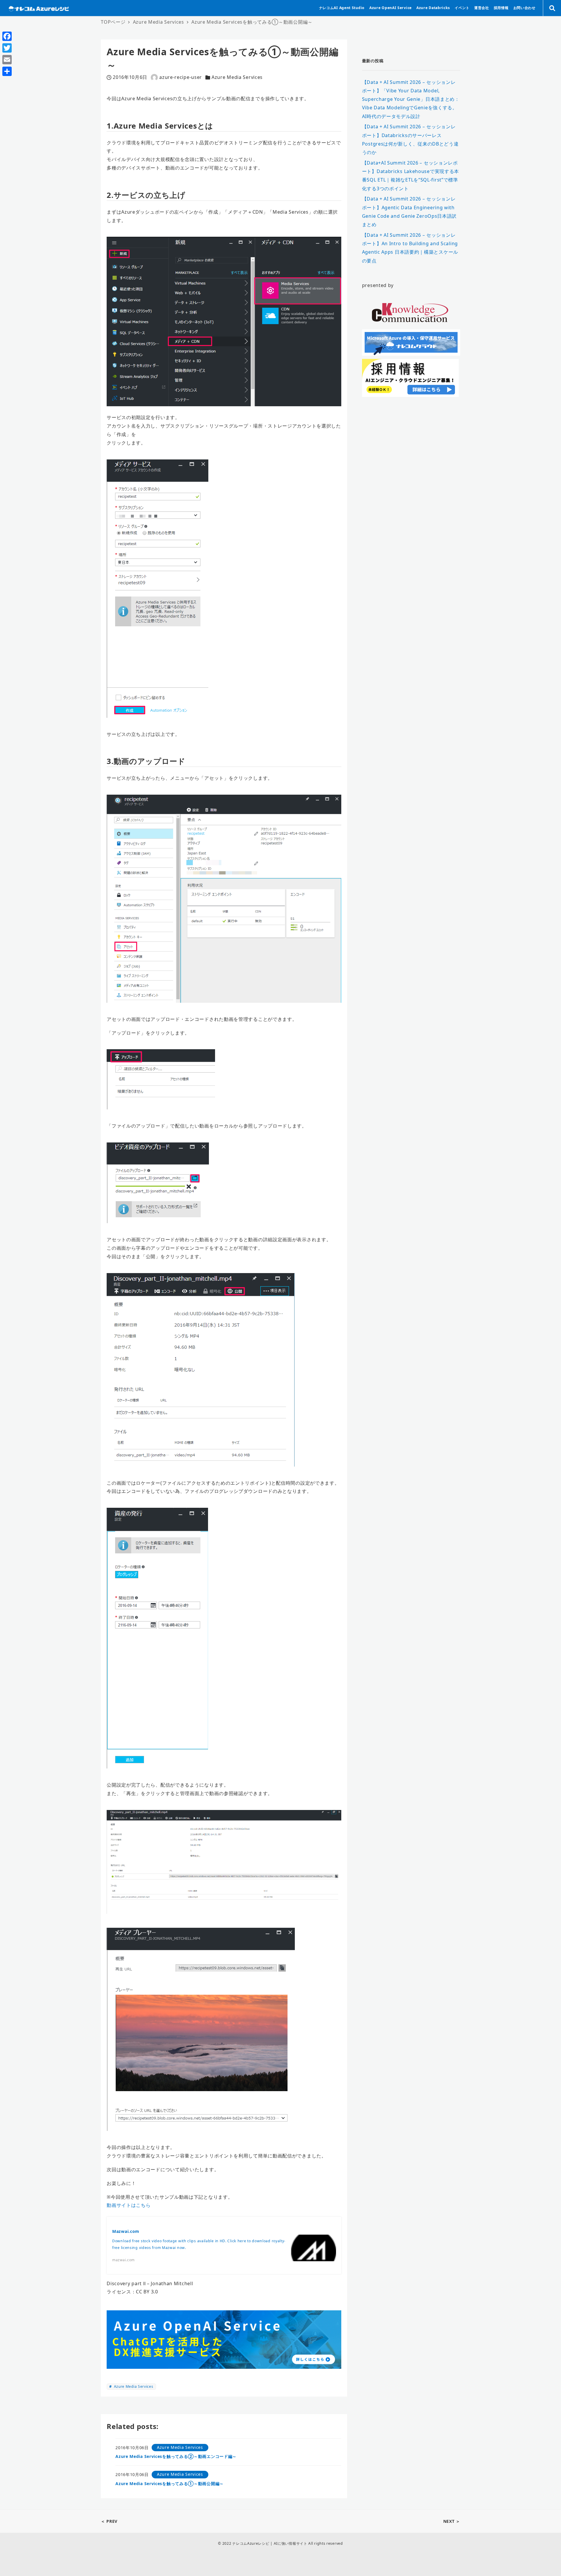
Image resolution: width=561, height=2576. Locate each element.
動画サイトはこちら (129, 2205)
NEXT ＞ (452, 2521)
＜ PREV (109, 2521)
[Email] (7, 60)
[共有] (7, 71)
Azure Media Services (237, 77)
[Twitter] (7, 48)
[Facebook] (7, 36)
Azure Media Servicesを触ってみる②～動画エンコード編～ (176, 2456)
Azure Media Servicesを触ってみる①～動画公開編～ (170, 2483)
